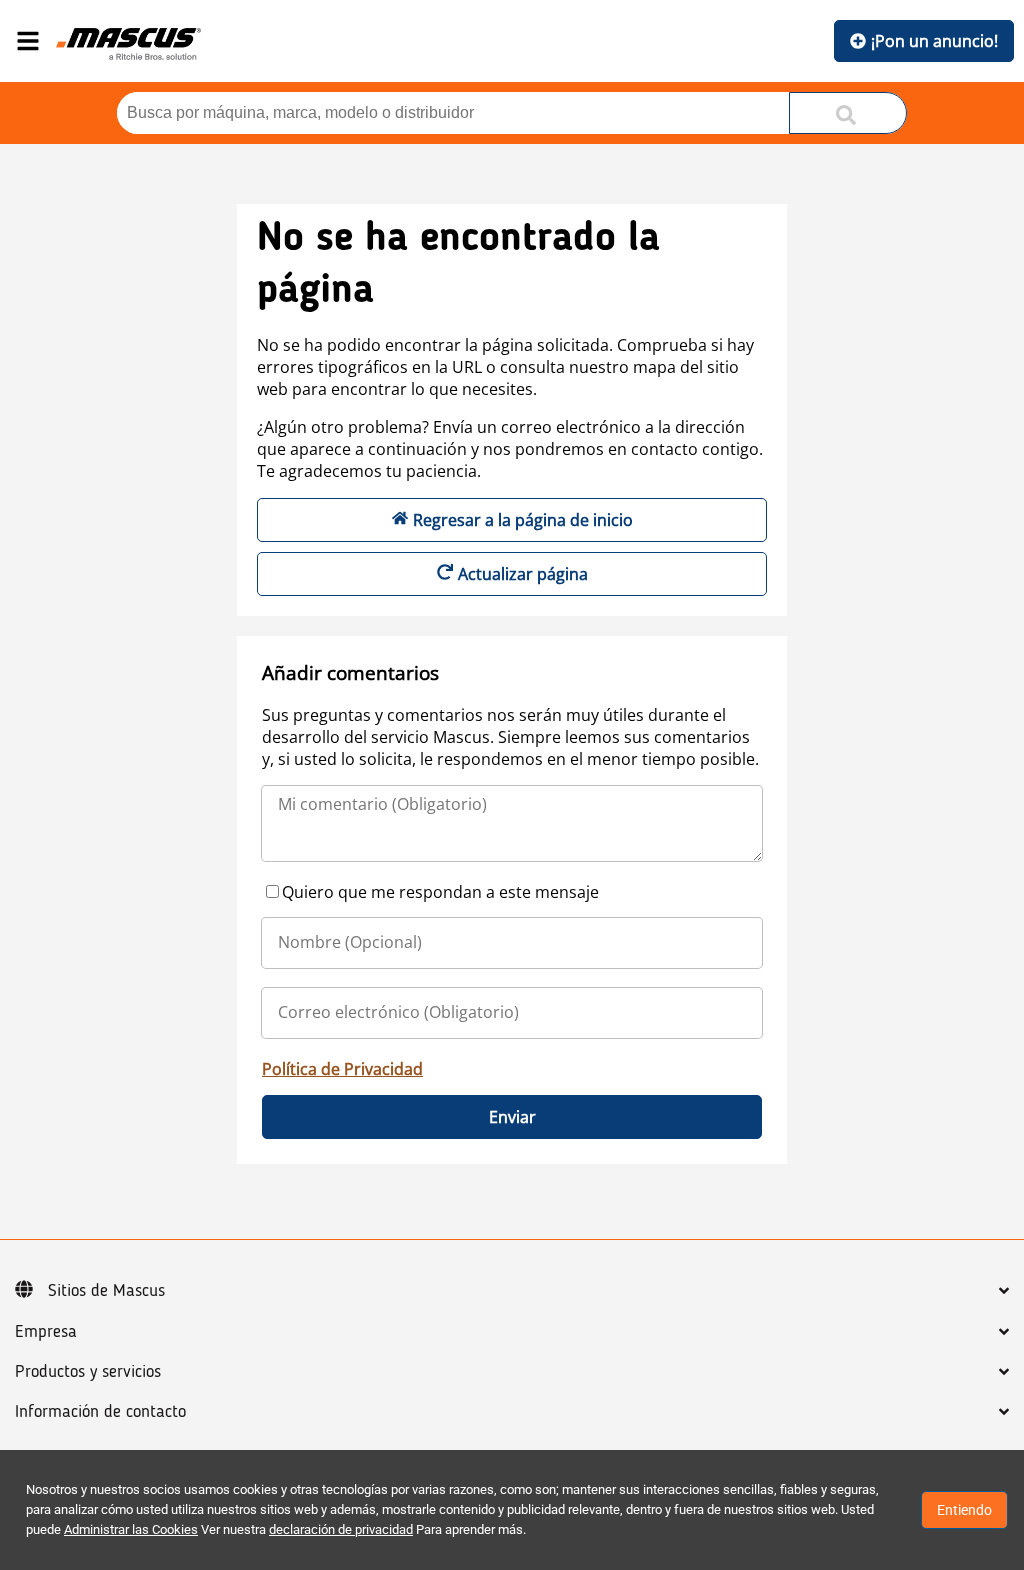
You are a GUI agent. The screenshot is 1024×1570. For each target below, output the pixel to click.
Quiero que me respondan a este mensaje (440, 892)
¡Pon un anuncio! (934, 41)
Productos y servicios (88, 1372)
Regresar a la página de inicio (523, 520)
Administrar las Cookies (131, 1529)
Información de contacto (100, 1412)
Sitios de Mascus (106, 1291)
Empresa (46, 1332)
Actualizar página (523, 574)
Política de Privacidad (342, 1069)
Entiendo (964, 1510)
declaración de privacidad (341, 1529)
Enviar (512, 1117)
